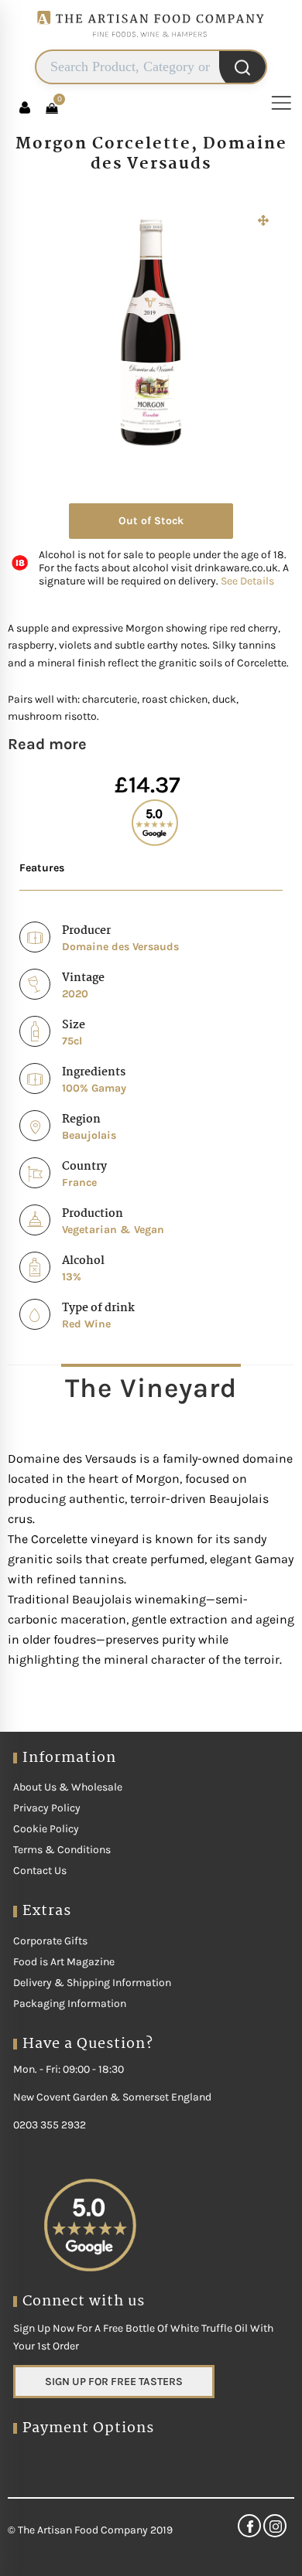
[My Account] (25, 107)
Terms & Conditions (62, 1850)
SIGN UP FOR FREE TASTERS (114, 2382)
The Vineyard (151, 1388)
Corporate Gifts (50, 1941)
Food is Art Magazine (64, 1962)
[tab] (151, 1388)
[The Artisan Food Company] (151, 43)
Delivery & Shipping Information (92, 1983)
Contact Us (40, 1871)
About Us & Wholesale (68, 1787)
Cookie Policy (46, 1829)
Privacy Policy (47, 1808)
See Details (247, 581)
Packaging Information (70, 2004)
